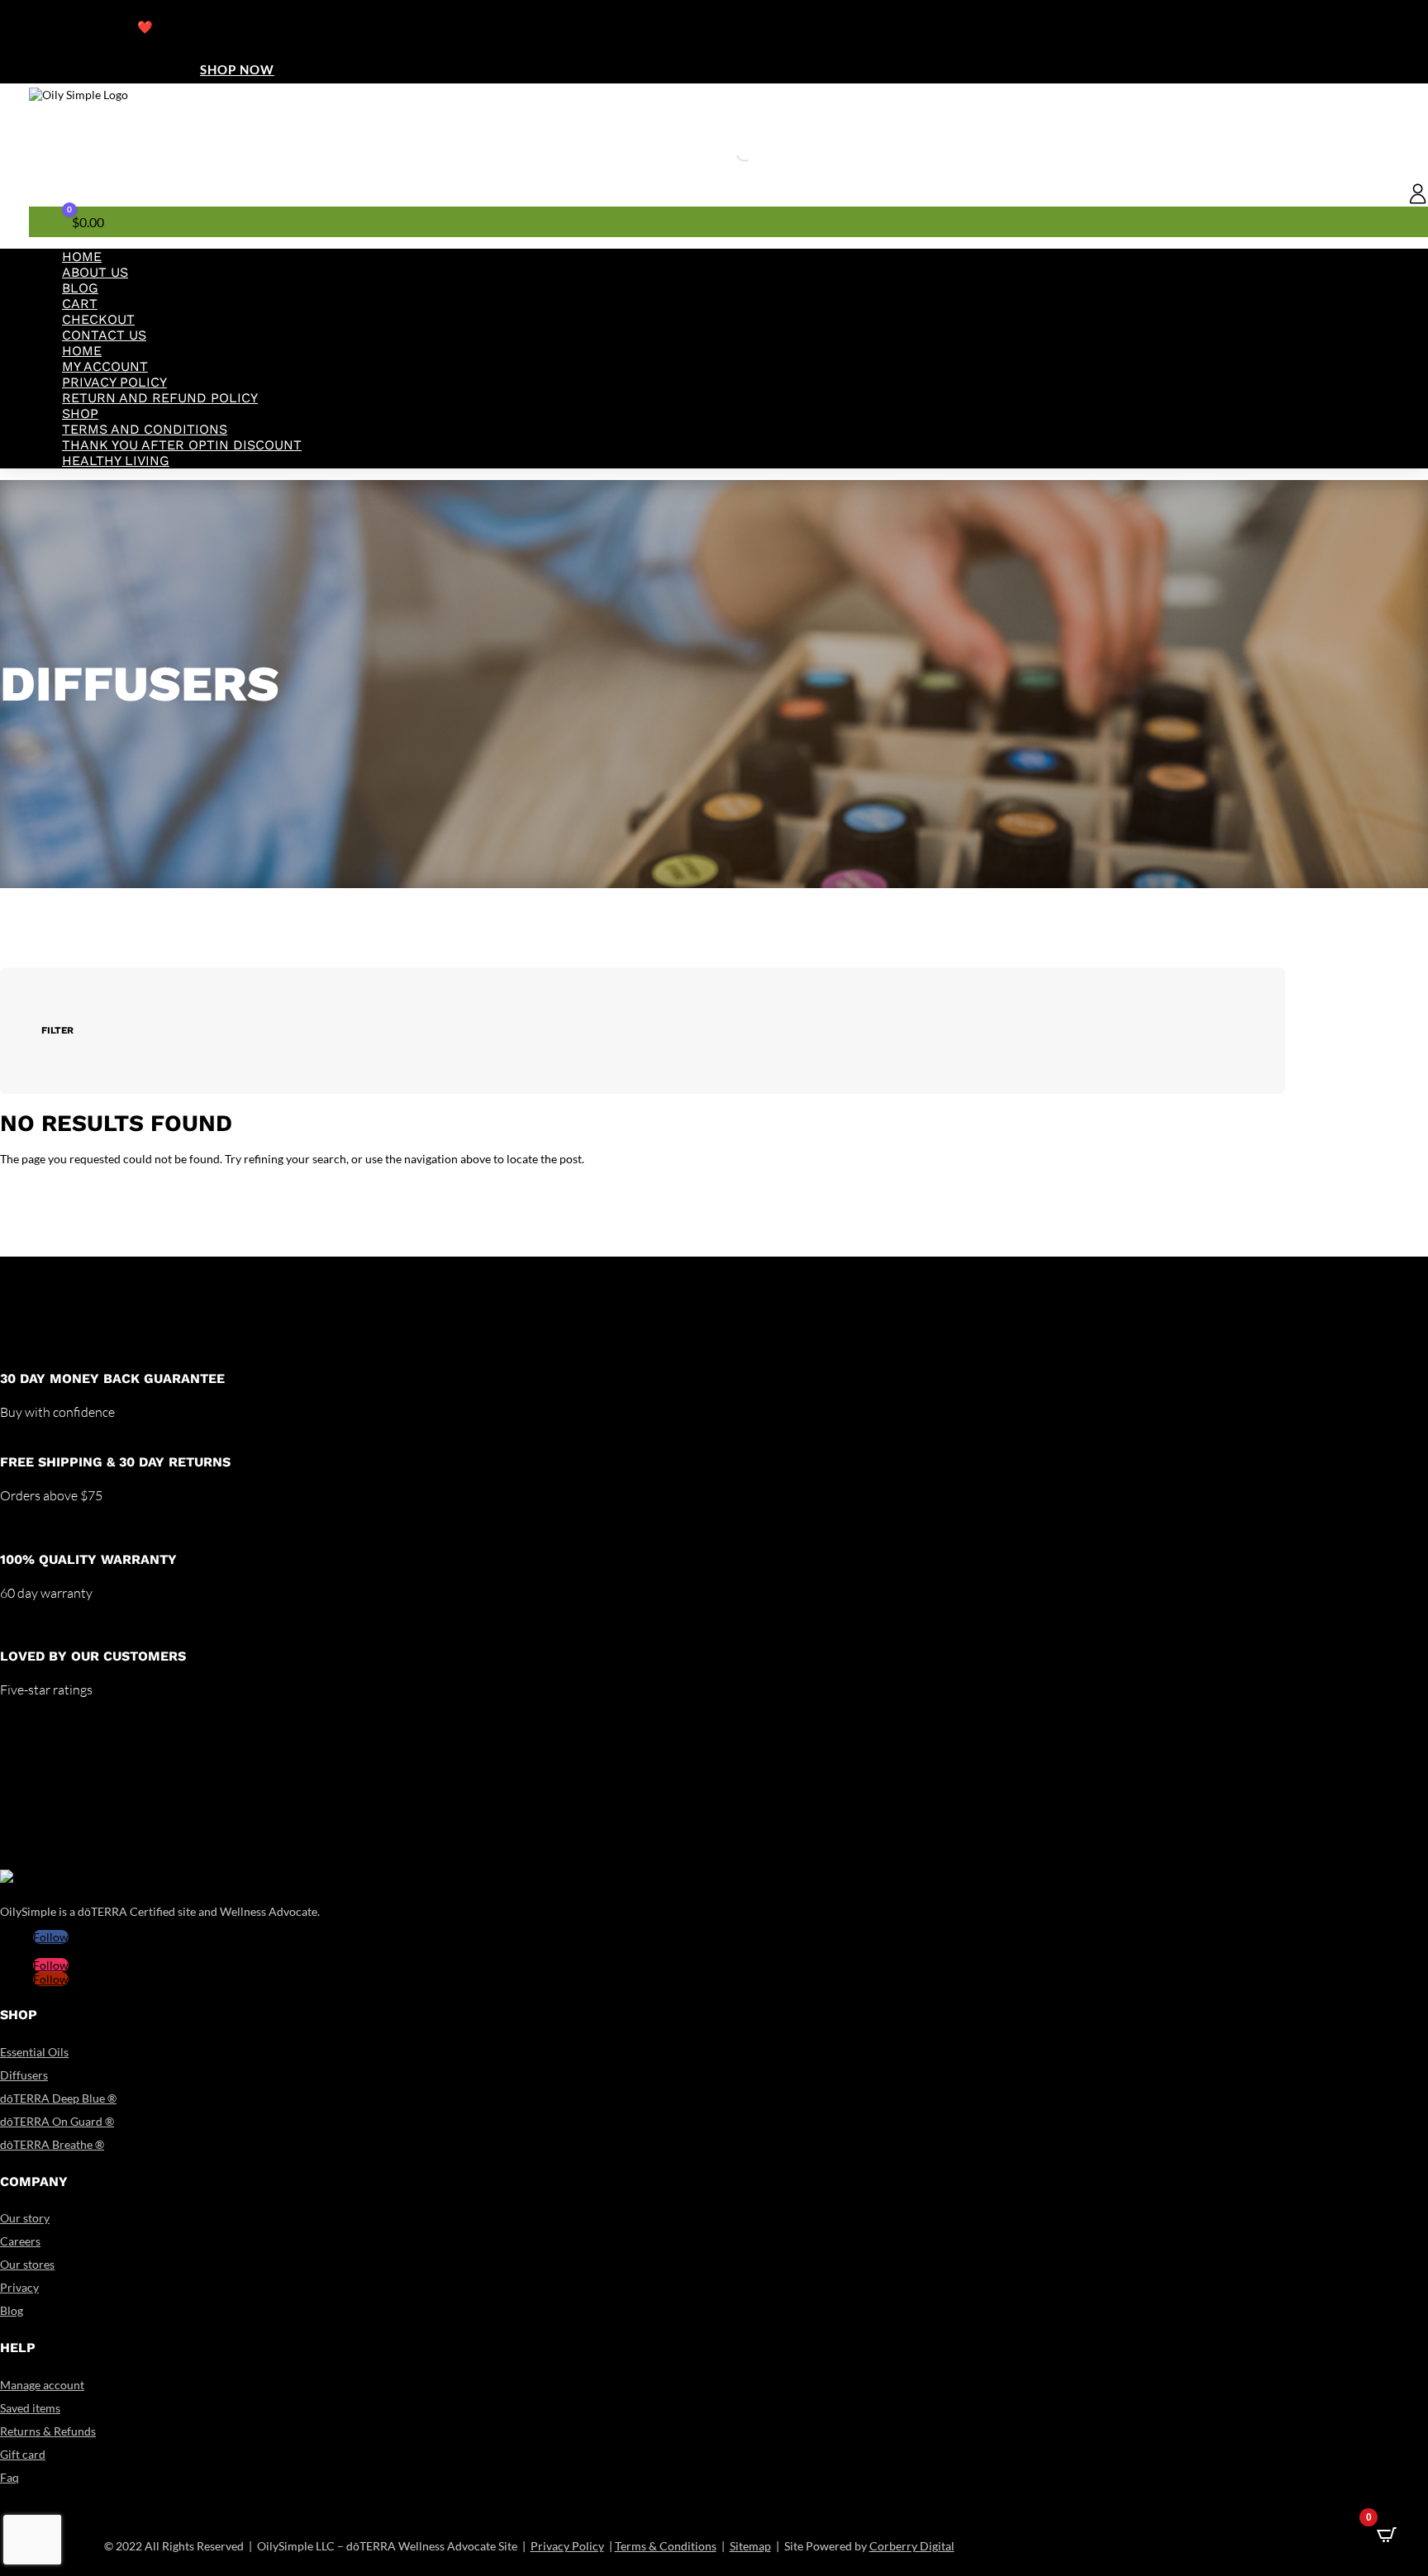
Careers (20, 2241)
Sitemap (750, 2546)
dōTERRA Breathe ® (52, 2144)
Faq (10, 2477)
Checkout (98, 319)
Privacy (19, 2287)
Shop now (237, 69)
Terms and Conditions (145, 429)
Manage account (42, 2385)
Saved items (30, 2408)
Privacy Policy (114, 382)
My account (105, 366)
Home (82, 257)
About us (95, 272)
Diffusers (24, 2075)
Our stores (27, 2264)
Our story (25, 2218)
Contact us (104, 335)
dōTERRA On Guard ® (57, 2121)
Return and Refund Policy (160, 398)
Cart (80, 304)
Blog (80, 288)
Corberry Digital (912, 2546)
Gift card (23, 2454)
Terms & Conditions (666, 2546)
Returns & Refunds (48, 2431)
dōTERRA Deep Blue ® (58, 2098)
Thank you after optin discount (182, 445)
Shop (80, 413)
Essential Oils (34, 2052)
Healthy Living (116, 461)
